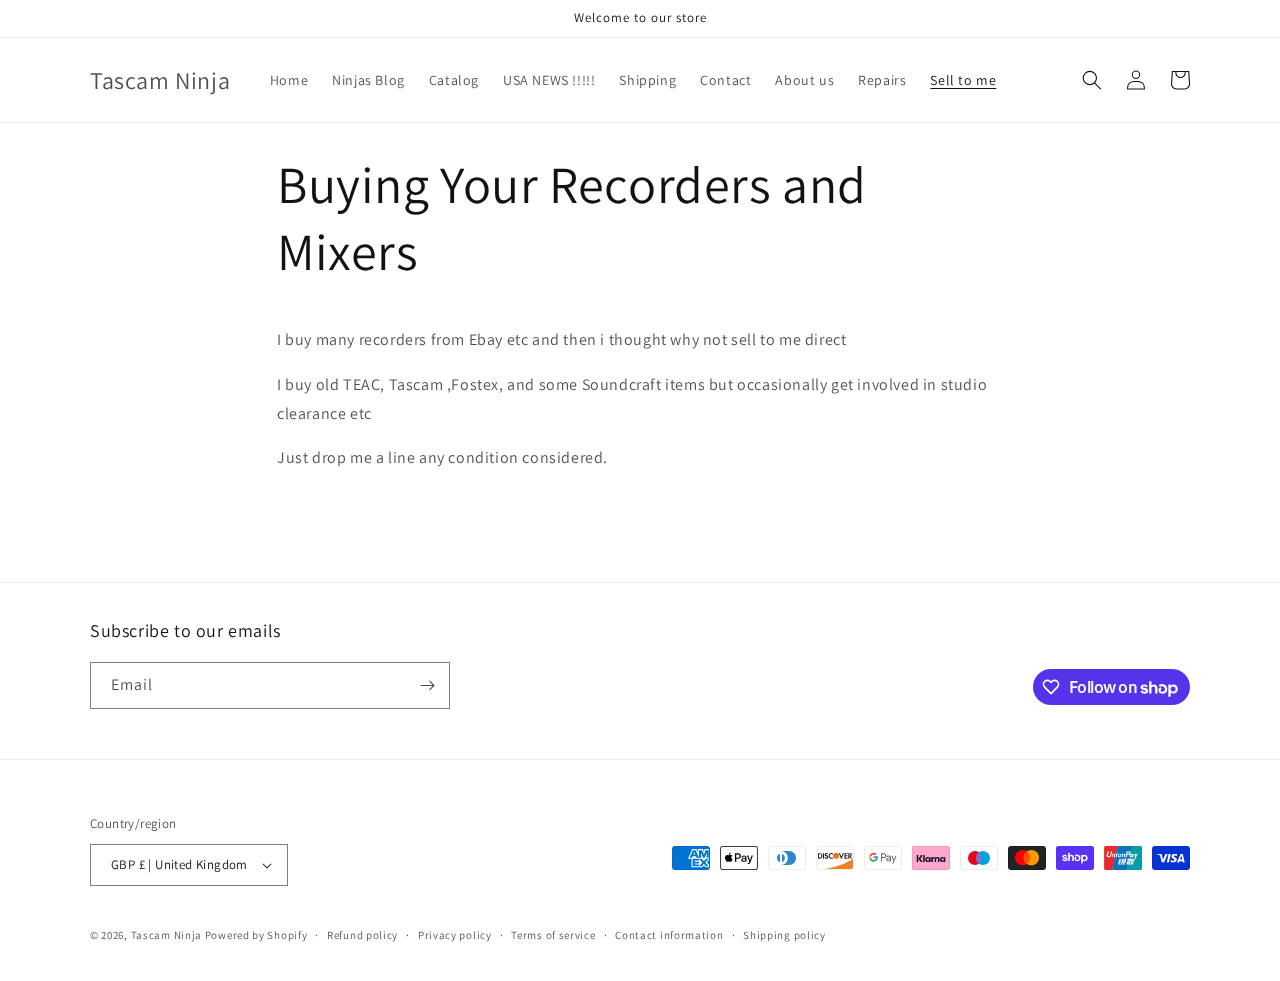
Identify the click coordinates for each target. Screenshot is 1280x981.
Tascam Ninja (166, 935)
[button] (1092, 80)
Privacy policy (455, 935)
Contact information (669, 935)
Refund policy (362, 935)
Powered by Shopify (256, 935)
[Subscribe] (427, 685)
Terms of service (553, 935)
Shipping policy (784, 935)
